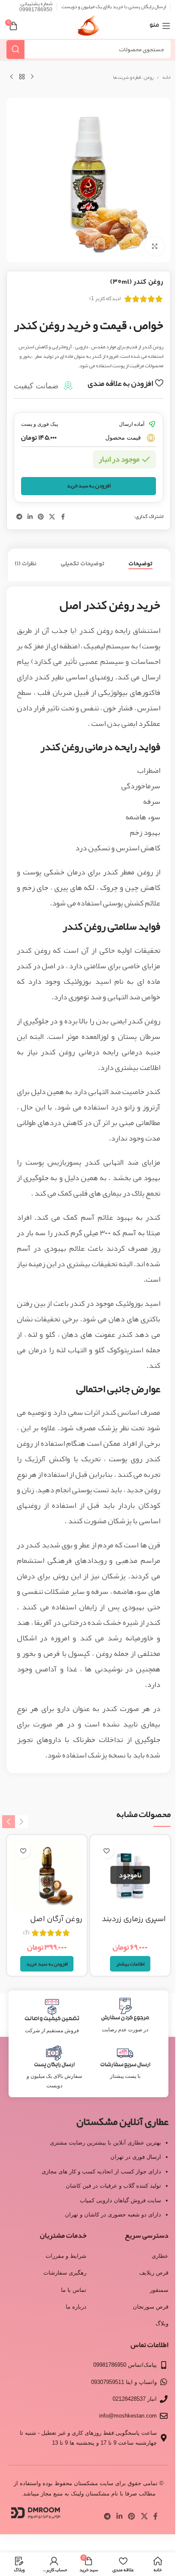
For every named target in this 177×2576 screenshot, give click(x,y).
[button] (47, 1964)
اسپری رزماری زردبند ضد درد (134, 1925)
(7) (26, 1933)
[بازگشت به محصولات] (22, 77)
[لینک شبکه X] (52, 517)
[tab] (140, 564)
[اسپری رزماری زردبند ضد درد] (130, 1875)
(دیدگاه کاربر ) (105, 298)
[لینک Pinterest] (41, 517)
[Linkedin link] (30, 517)
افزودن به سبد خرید (89, 486)
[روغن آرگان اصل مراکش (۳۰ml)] (47, 1875)
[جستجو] (15, 49)
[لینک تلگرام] (19, 517)
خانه (166, 77)
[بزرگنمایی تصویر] (154, 246)
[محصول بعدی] (12, 77)
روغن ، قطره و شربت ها (133, 77)
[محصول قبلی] (32, 77)
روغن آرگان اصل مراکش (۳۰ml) (56, 1925)
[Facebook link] (63, 517)
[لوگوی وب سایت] (88, 28)
